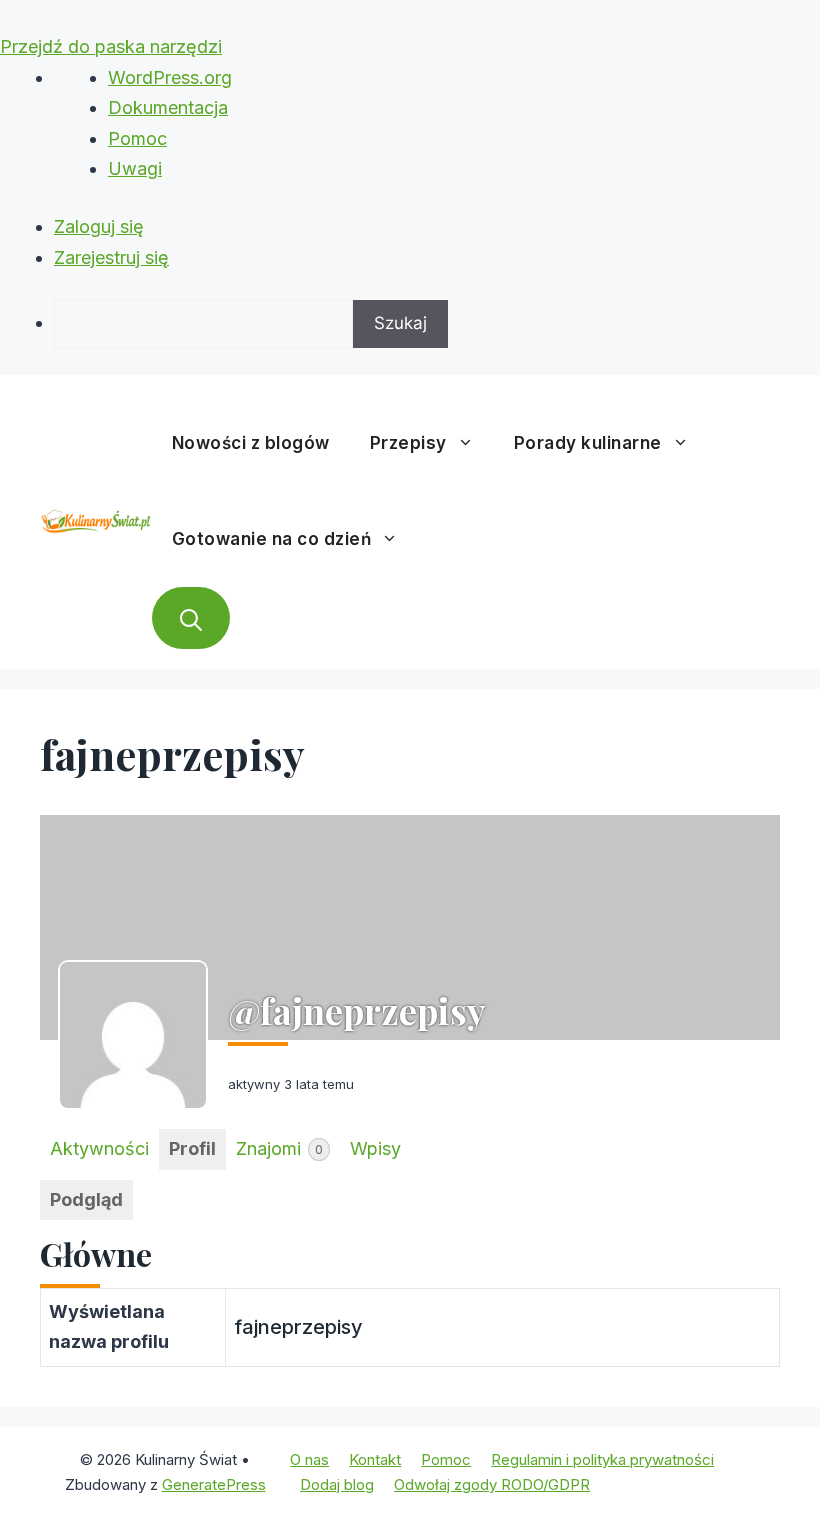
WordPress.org (170, 77)
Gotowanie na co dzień (272, 539)
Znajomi (279, 1148)
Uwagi (135, 168)
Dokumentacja (168, 107)
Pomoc (137, 138)
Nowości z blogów (251, 443)
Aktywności (99, 1148)
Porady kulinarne (588, 443)
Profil (192, 1148)
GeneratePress (214, 1484)
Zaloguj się (99, 226)
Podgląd (86, 1199)
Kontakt (375, 1459)
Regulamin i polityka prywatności (602, 1459)
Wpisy (375, 1148)
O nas (309, 1459)
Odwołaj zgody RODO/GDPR (492, 1484)
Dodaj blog (337, 1484)
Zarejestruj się (111, 257)
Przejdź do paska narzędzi (111, 46)
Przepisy (408, 443)
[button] (191, 618)
